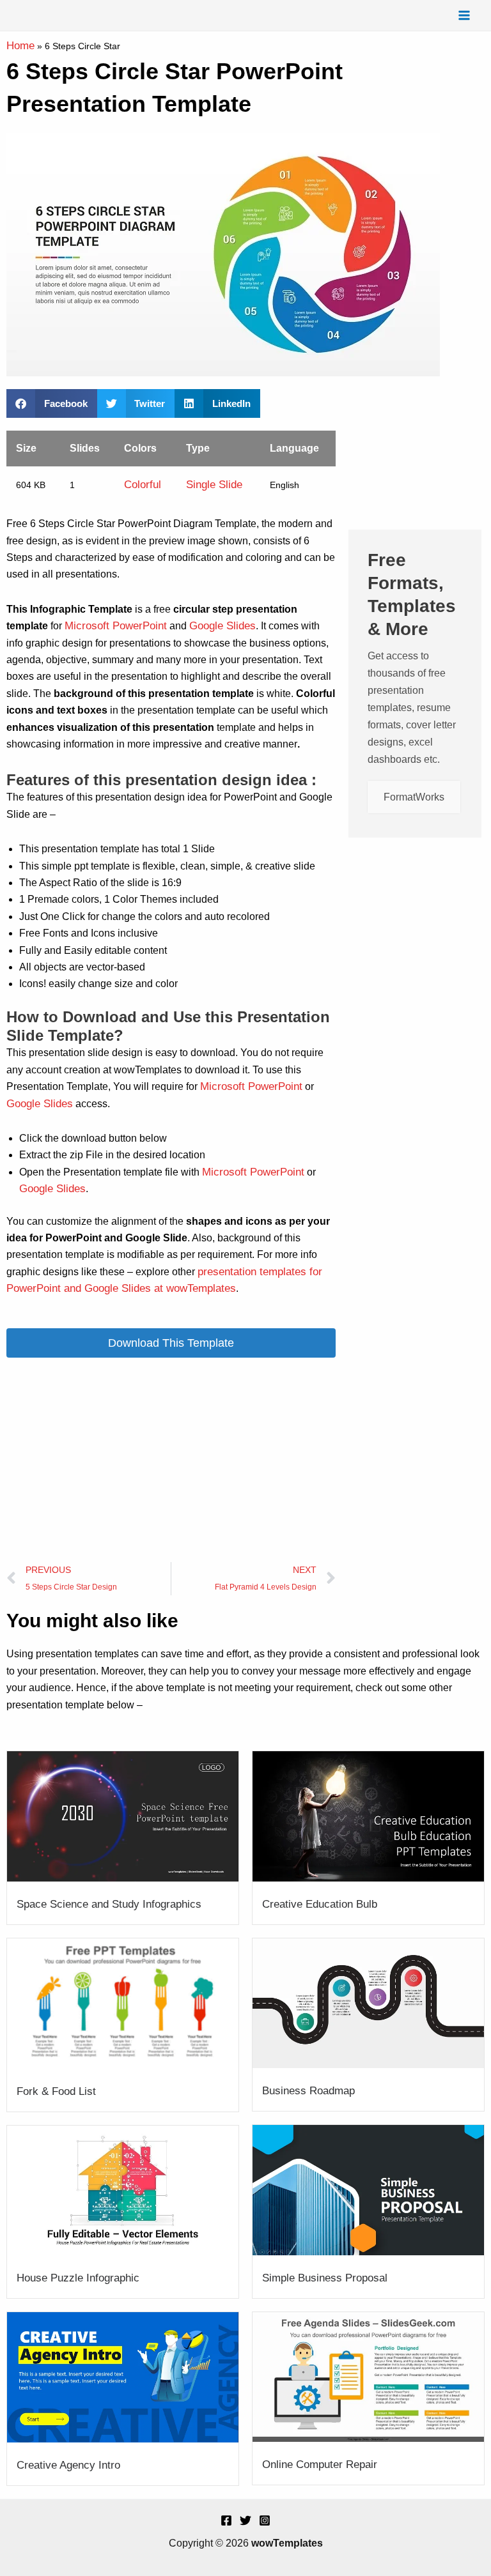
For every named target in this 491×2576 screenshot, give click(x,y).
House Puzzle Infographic (78, 2278)
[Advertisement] (171, 1460)
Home (20, 46)
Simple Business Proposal (325, 2278)
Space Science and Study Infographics (109, 1904)
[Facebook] (226, 2520)
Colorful (143, 485)
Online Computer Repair (320, 2465)
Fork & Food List (56, 2091)
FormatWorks (414, 797)
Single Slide (214, 485)
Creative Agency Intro (68, 2465)
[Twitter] (245, 2520)
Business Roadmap (308, 2091)
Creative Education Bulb (320, 1904)
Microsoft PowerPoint (116, 626)
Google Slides (222, 626)
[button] (52, 403)
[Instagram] (265, 2520)
